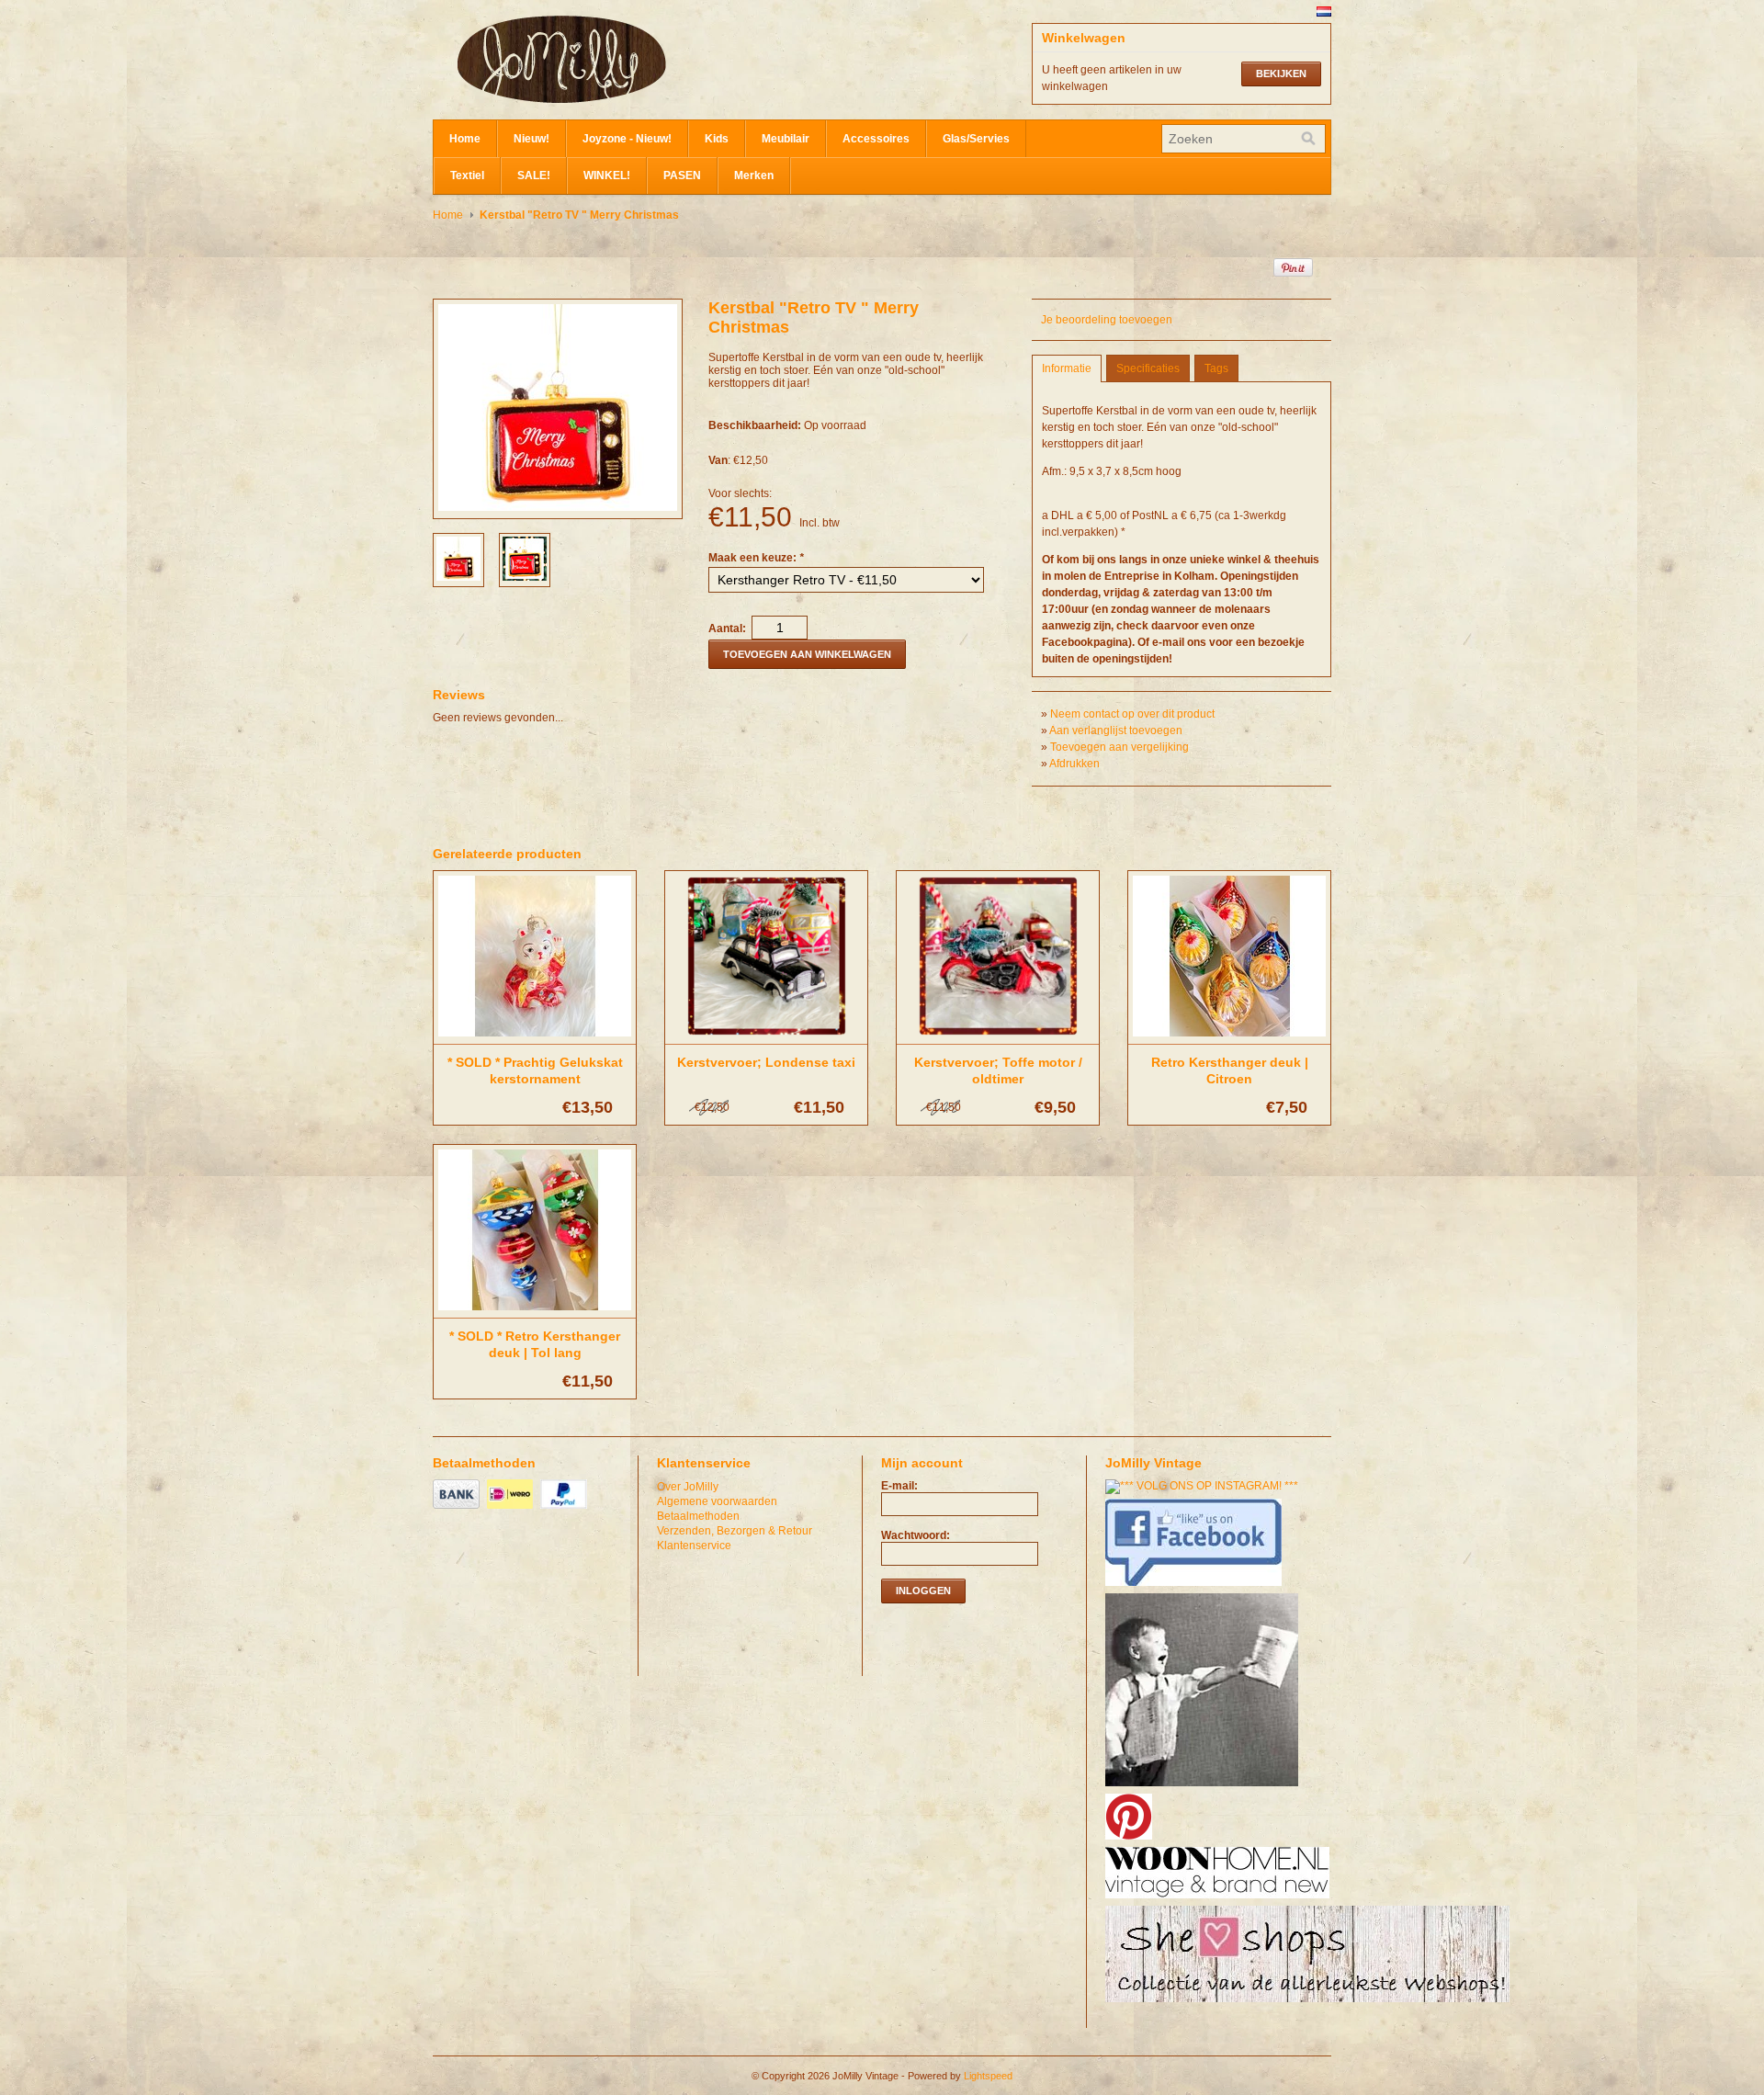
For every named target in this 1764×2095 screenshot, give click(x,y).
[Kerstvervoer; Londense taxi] (766, 1037)
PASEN (682, 176)
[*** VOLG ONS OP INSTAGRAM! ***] (1204, 1486)
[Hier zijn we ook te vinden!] (1220, 1899)
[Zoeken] (1308, 139)
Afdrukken (1074, 764)
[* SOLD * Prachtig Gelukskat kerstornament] (535, 1037)
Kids (717, 139)
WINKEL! (607, 176)
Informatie (1067, 368)
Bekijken (1281, 74)
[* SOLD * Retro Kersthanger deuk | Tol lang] (535, 1311)
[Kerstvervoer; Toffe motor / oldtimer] (998, 1037)
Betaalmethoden (698, 1516)
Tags (1216, 368)
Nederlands (1324, 11)
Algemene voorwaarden (717, 1501)
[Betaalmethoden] (458, 1510)
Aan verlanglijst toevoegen (1116, 730)
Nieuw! (531, 139)
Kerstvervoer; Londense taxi (766, 1062)
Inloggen (923, 1591)
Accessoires (876, 139)
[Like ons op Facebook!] (1196, 1587)
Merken (754, 176)
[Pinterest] (1131, 1840)
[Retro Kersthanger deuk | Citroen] (1229, 1037)
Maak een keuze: (756, 558)
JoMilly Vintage (616, 60)
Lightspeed (988, 2076)
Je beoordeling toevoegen (1107, 320)
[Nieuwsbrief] (1204, 1787)
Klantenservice (694, 1546)
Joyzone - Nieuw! (627, 139)
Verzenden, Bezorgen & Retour (735, 1531)
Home (465, 139)
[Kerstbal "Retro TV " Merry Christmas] (458, 577)
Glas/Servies (976, 139)
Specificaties (1148, 368)
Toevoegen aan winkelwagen (807, 654)
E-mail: (899, 1486)
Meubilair (786, 139)
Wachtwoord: (916, 1535)
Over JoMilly (688, 1487)
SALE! (534, 176)
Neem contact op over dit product (1132, 714)
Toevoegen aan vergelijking (1119, 747)
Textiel (467, 176)
